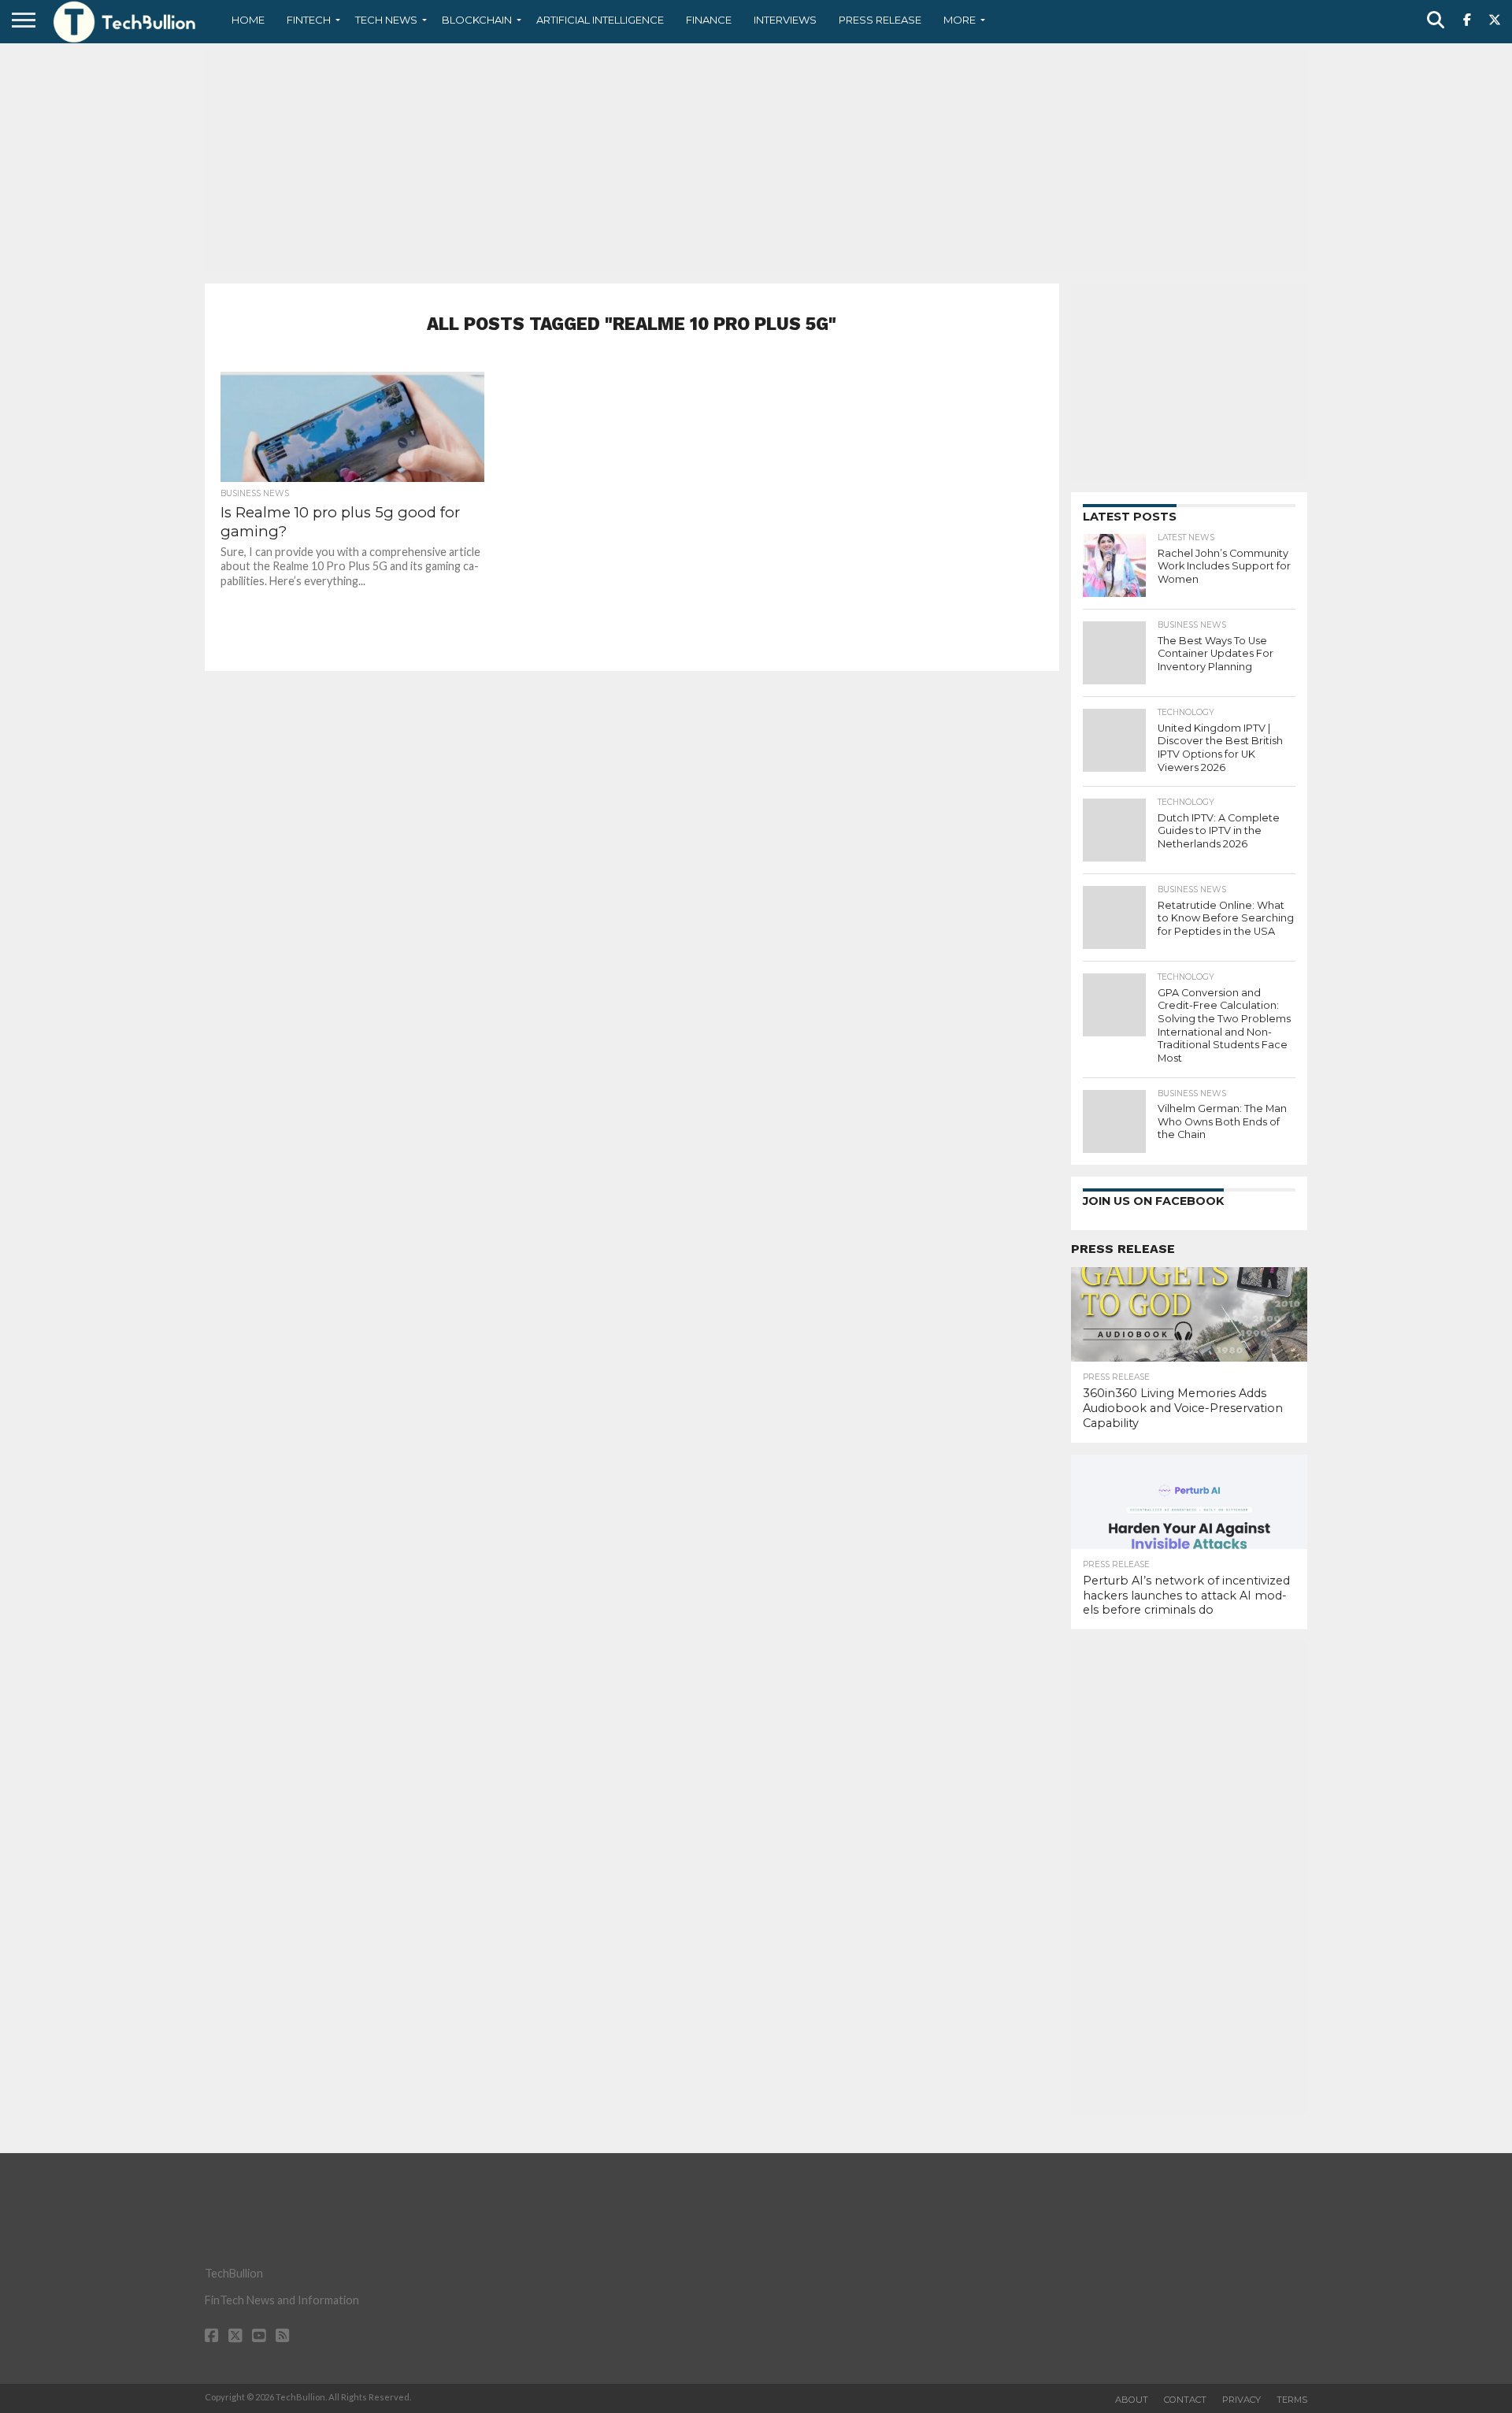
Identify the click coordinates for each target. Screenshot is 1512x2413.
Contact (1185, 2400)
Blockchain (477, 20)
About (1132, 2400)
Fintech (309, 20)
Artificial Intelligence (600, 20)
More (960, 20)
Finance (709, 20)
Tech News (386, 20)
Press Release (880, 20)
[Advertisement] (756, 161)
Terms (1292, 2400)
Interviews (785, 20)
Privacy (1241, 2400)
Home (248, 20)
